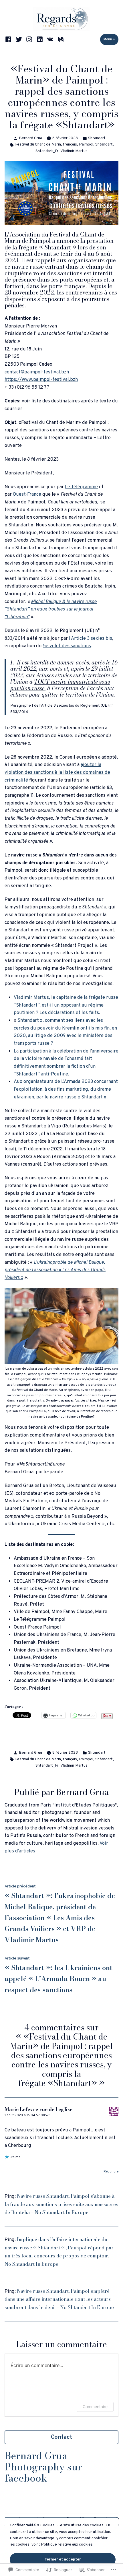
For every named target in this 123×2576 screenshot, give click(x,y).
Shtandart (97, 138)
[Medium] (60, 39)
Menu (111, 39)
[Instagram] (29, 39)
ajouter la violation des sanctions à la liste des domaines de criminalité (57, 772)
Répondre (111, 2172)
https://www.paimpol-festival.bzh (41, 380)
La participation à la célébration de (51, 1051)
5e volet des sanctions (67, 646)
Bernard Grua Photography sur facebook (43, 2467)
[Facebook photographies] (9, 39)
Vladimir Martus (74, 151)
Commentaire (95, 2407)
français (70, 145)
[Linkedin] (40, 39)
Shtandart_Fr (47, 151)
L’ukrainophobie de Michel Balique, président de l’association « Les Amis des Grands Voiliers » (55, 1270)
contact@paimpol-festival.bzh (37, 372)
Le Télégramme (81, 487)
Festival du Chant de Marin (38, 145)
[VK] (50, 39)
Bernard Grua (30, 138)
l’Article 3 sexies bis (91, 638)
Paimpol (86, 145)
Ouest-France (27, 494)
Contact (61, 2437)
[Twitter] (19, 39)
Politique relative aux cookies (67, 2545)
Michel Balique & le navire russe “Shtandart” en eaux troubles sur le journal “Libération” (51, 609)
